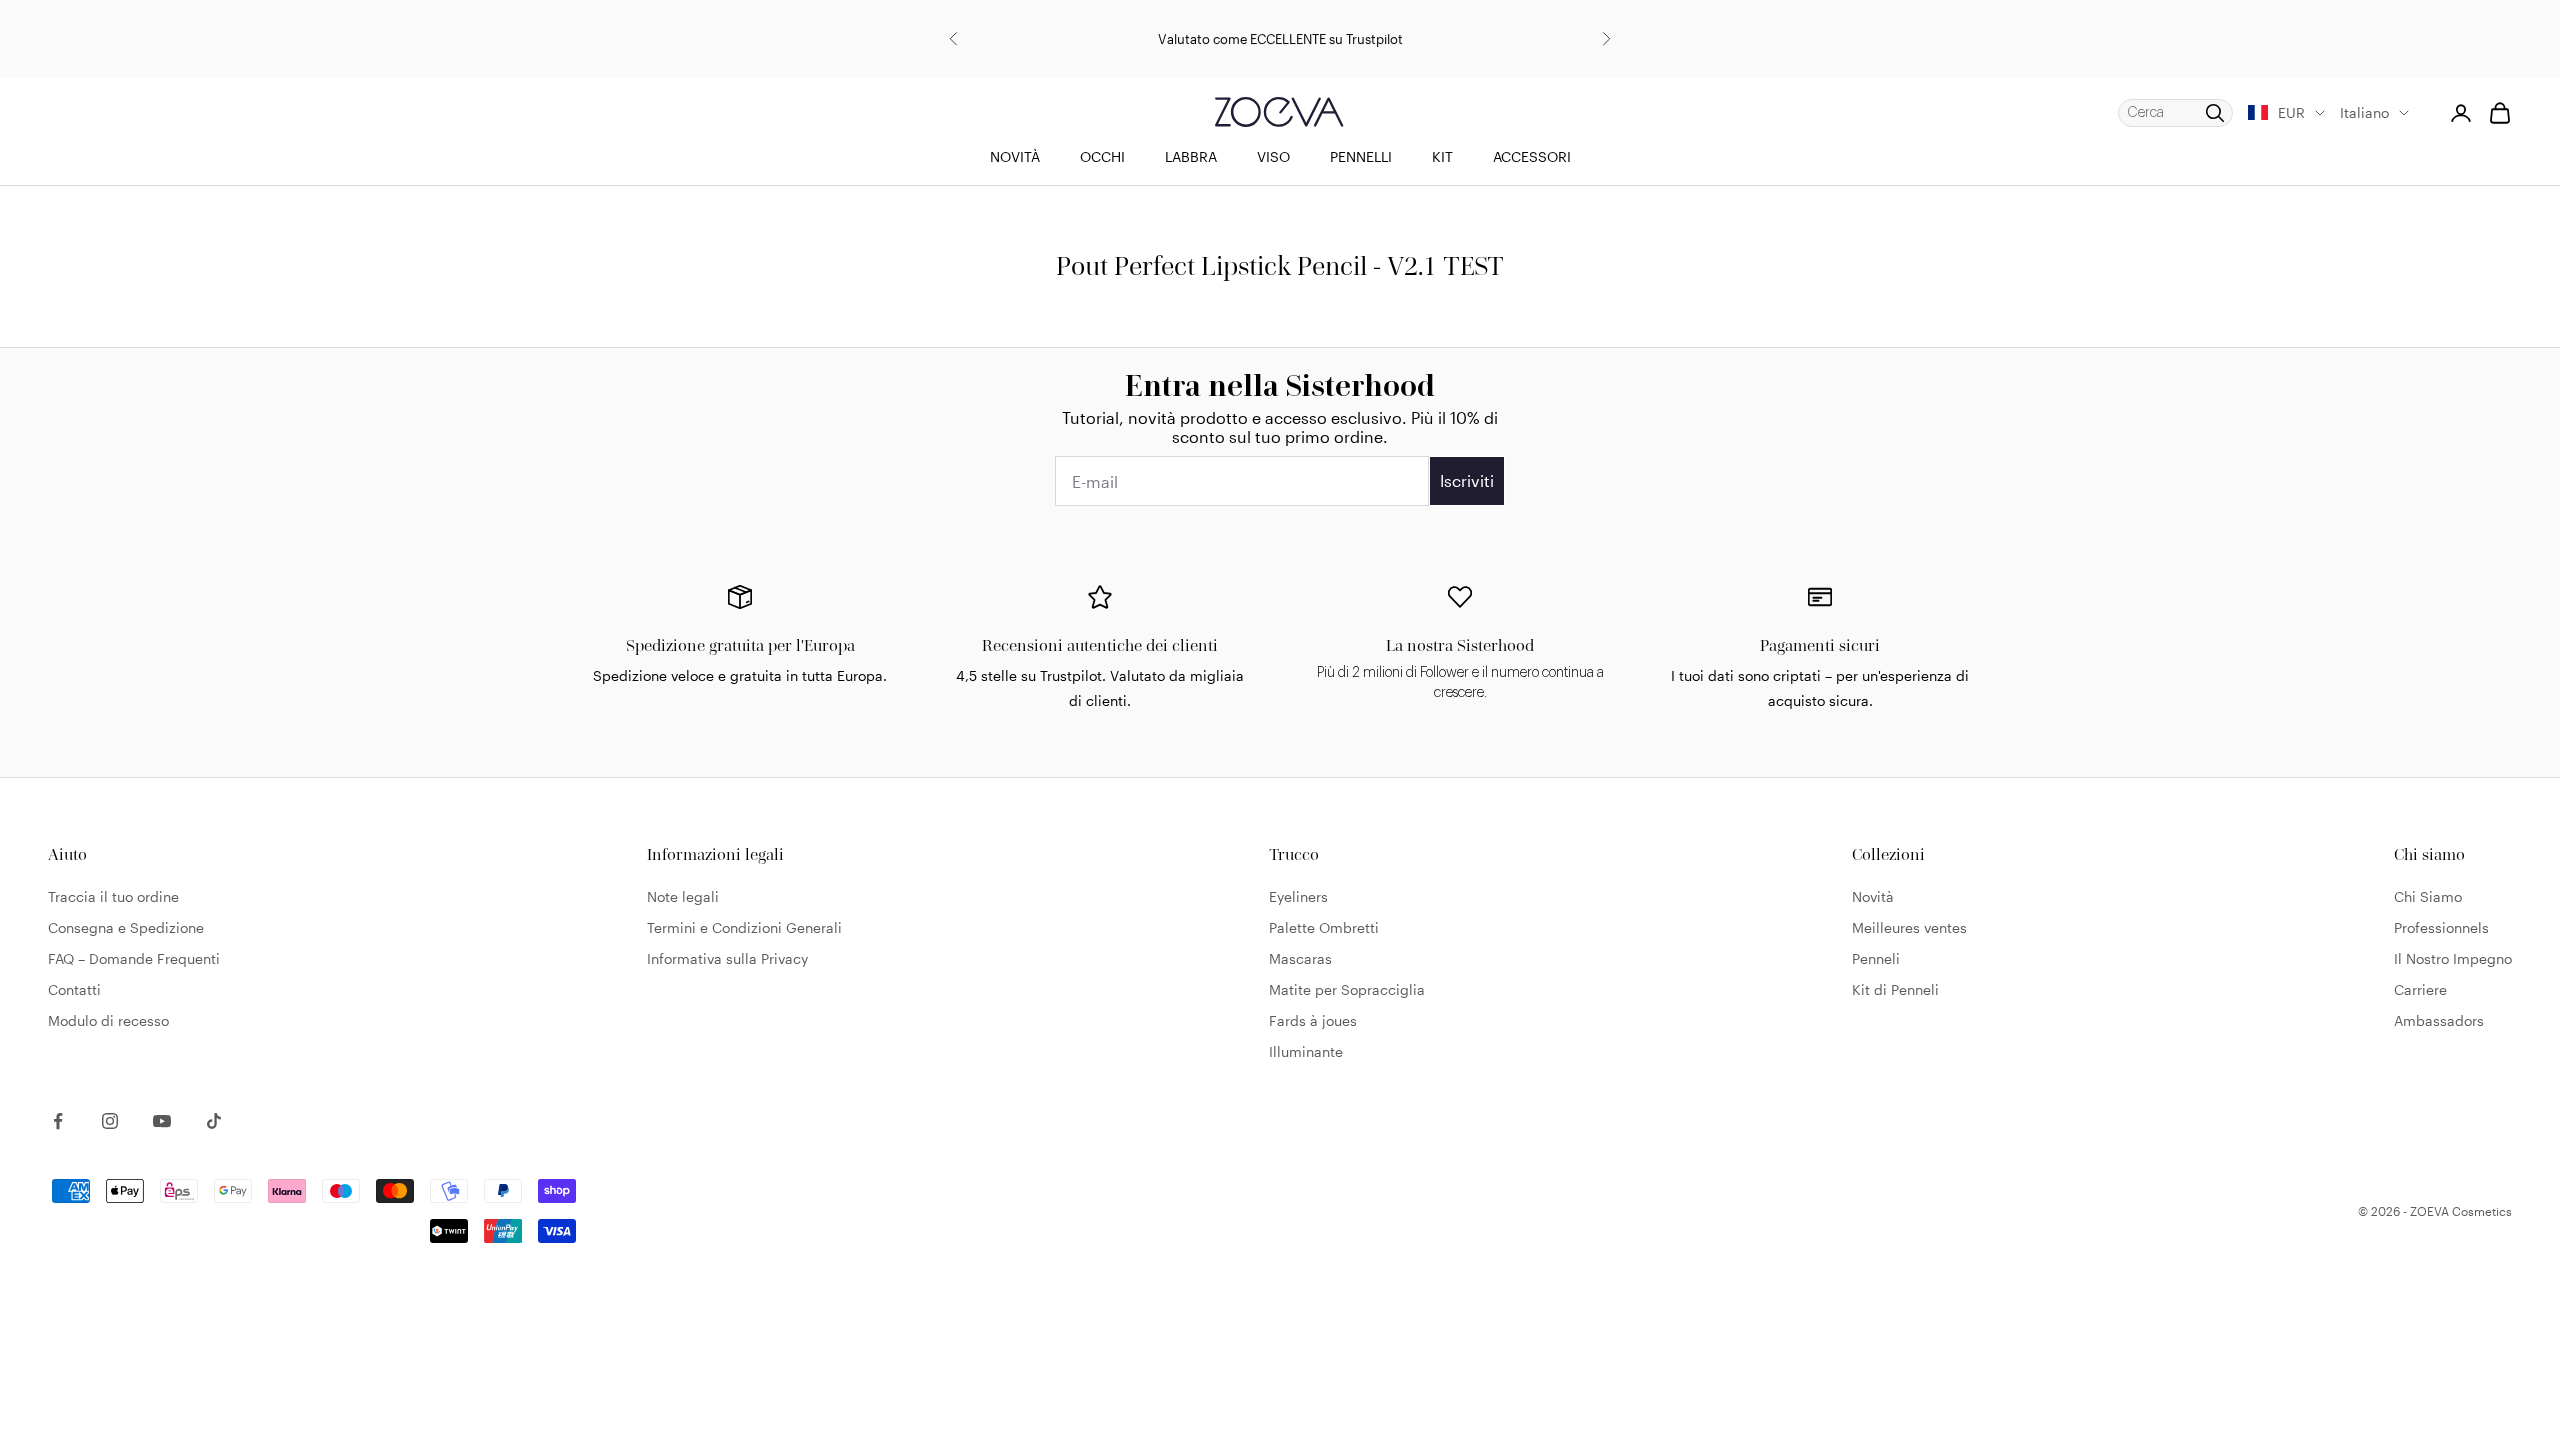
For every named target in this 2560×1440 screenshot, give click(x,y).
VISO (1273, 156)
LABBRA (1191, 156)
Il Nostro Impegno (2453, 958)
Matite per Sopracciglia (1347, 989)
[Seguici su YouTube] (162, 1121)
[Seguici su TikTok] (214, 1121)
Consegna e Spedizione (126, 927)
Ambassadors (2439, 1020)
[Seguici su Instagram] (110, 1121)
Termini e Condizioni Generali (744, 927)
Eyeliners (1298, 896)
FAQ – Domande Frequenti (134, 958)
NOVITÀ (1015, 156)
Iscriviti (1467, 480)
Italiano (2364, 112)
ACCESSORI (1532, 156)
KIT (1442, 156)
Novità (1873, 896)
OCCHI (1102, 156)
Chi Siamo (2428, 896)
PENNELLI (1361, 156)
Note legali (683, 896)
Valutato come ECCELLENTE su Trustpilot (1280, 39)
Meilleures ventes (1909, 927)
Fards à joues (1313, 1020)
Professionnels (2441, 927)
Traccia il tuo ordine (113, 896)
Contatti (74, 989)
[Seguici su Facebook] (58, 1121)
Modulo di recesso (108, 1020)
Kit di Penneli (1895, 989)
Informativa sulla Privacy (727, 958)
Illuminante (1306, 1051)
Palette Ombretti (1324, 927)
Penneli (1876, 958)
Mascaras (1300, 958)
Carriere (2420, 989)
